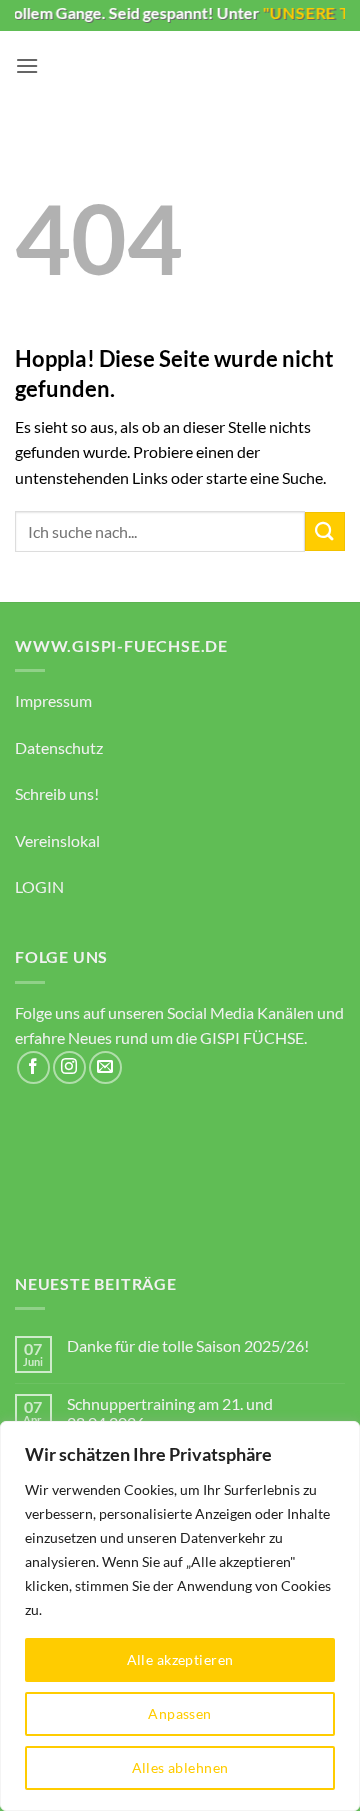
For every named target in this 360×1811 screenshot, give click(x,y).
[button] (27, 65)
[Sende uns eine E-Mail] (105, 1067)
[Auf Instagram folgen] (69, 1067)
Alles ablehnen (180, 1767)
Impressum (53, 700)
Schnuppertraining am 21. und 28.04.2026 (170, 1413)
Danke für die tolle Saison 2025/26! (188, 1345)
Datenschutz (59, 747)
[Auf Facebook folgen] (33, 1067)
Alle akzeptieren (180, 1659)
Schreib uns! (57, 793)
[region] (180, 1616)
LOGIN (39, 886)
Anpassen (179, 1713)
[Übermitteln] (325, 531)
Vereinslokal (57, 840)
